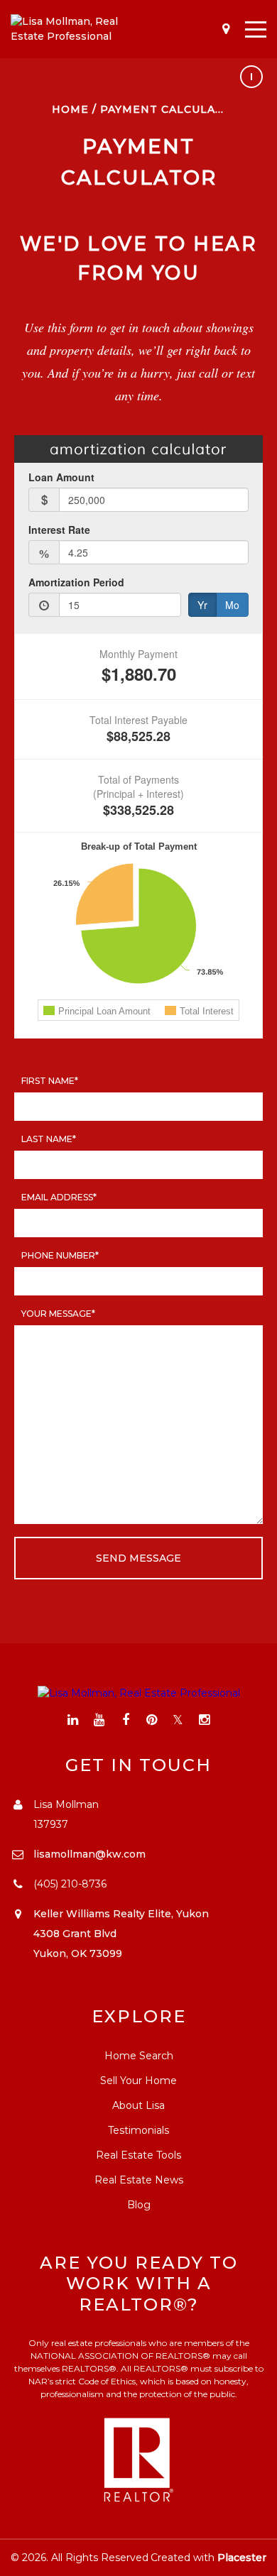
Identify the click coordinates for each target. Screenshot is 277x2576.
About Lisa (138, 2105)
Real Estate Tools (138, 2155)
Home (70, 109)
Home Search (139, 2056)
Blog (139, 2205)
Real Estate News (139, 2180)
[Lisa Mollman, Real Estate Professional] (75, 29)
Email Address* (59, 1197)
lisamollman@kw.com (89, 1854)
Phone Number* (60, 1255)
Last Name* (49, 1139)
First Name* (50, 1081)
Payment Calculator (170, 109)
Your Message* (58, 1314)
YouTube (99, 1720)
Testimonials (138, 2130)
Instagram (204, 1720)
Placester (242, 2558)
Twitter (178, 1720)
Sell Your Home (138, 2081)
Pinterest (152, 1720)
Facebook (125, 1720)
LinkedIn (73, 1720)
